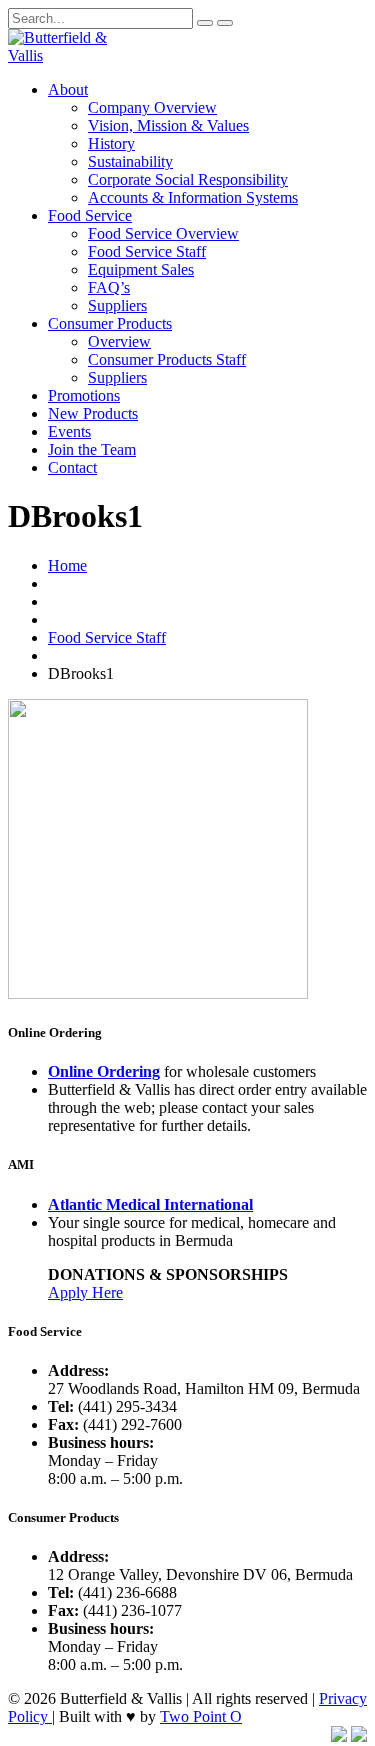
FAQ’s (109, 287)
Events (69, 431)
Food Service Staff (147, 251)
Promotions (84, 395)
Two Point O (201, 1716)
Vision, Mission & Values (168, 125)
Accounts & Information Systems (193, 197)
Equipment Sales (141, 269)
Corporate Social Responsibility (188, 179)
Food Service (90, 215)
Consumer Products (110, 323)
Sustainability (130, 161)
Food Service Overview (163, 233)
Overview (119, 341)
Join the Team (92, 449)
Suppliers (117, 305)
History (111, 143)
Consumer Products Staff (167, 359)
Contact (72, 467)
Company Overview (152, 107)
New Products (93, 413)
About (68, 89)
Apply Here (85, 1292)
